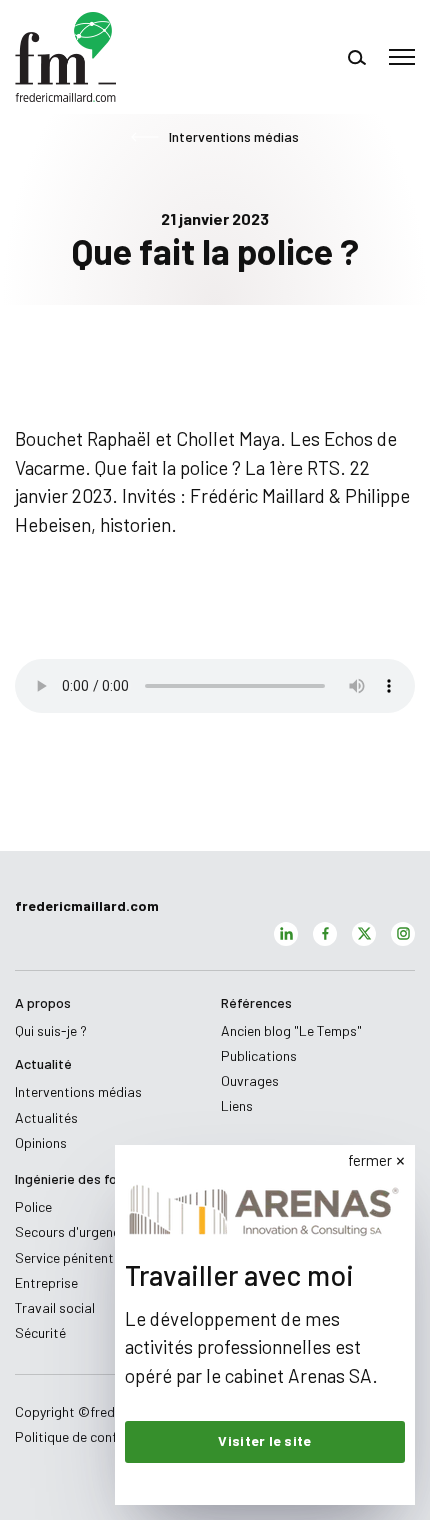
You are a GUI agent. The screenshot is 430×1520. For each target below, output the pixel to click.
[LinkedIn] (286, 934)
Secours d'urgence (71, 1231)
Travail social (55, 1307)
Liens (237, 1105)
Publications (259, 1055)
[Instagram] (403, 934)
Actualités (46, 1117)
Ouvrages (250, 1080)
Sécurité (40, 1332)
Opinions (41, 1142)
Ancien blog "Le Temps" (291, 1030)
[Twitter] (364, 934)
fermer (370, 1160)
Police (33, 1206)
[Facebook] (325, 934)
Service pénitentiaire (77, 1257)
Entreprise (46, 1282)
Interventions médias (234, 137)
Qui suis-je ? (51, 1030)
